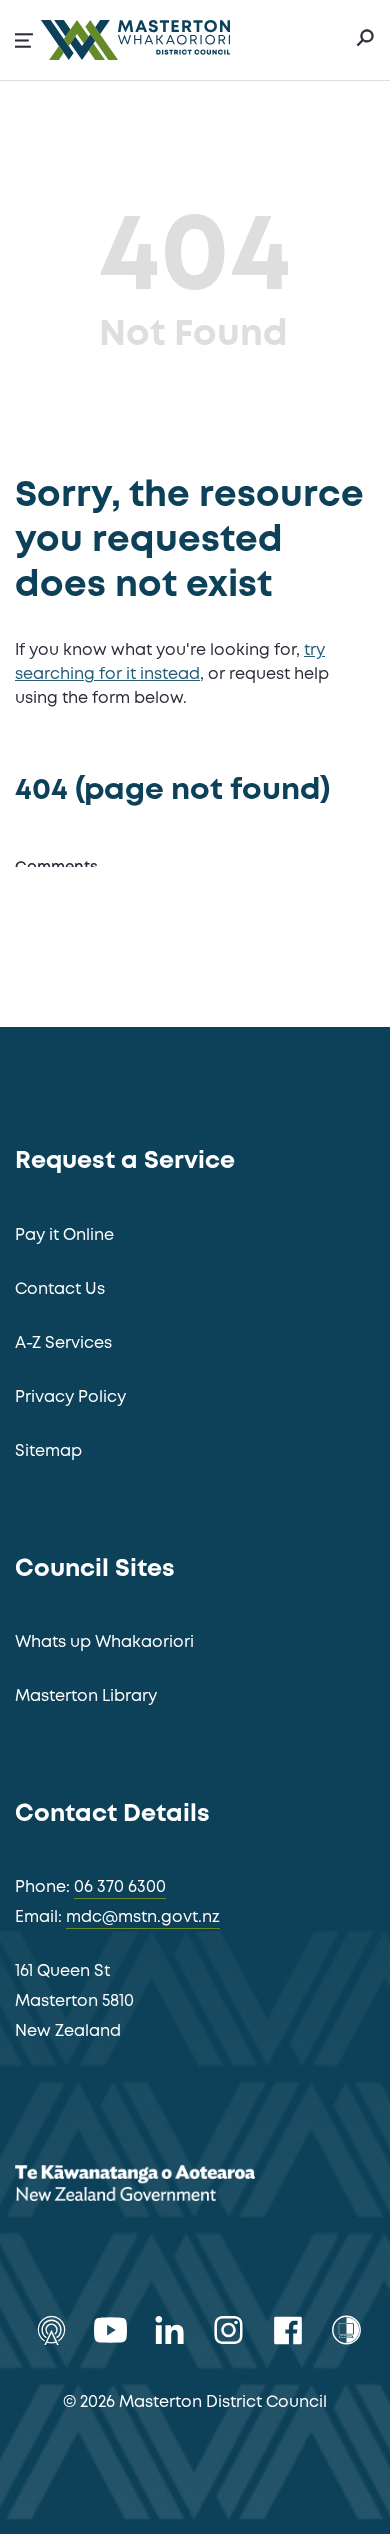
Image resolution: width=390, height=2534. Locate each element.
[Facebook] (287, 2330)
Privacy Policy (70, 1397)
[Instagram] (228, 2330)
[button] (24, 40)
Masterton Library (86, 1696)
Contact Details (112, 1814)
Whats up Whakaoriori (104, 1642)
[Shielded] (346, 2330)
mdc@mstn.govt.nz (143, 1917)
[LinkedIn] (169, 2330)
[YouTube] (110, 2330)
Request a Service (125, 1161)
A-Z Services (63, 1343)
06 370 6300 (120, 1887)
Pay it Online (64, 1235)
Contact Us (60, 1289)
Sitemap (48, 1451)
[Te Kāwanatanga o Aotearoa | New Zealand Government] (165, 2186)
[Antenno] (51, 2330)
